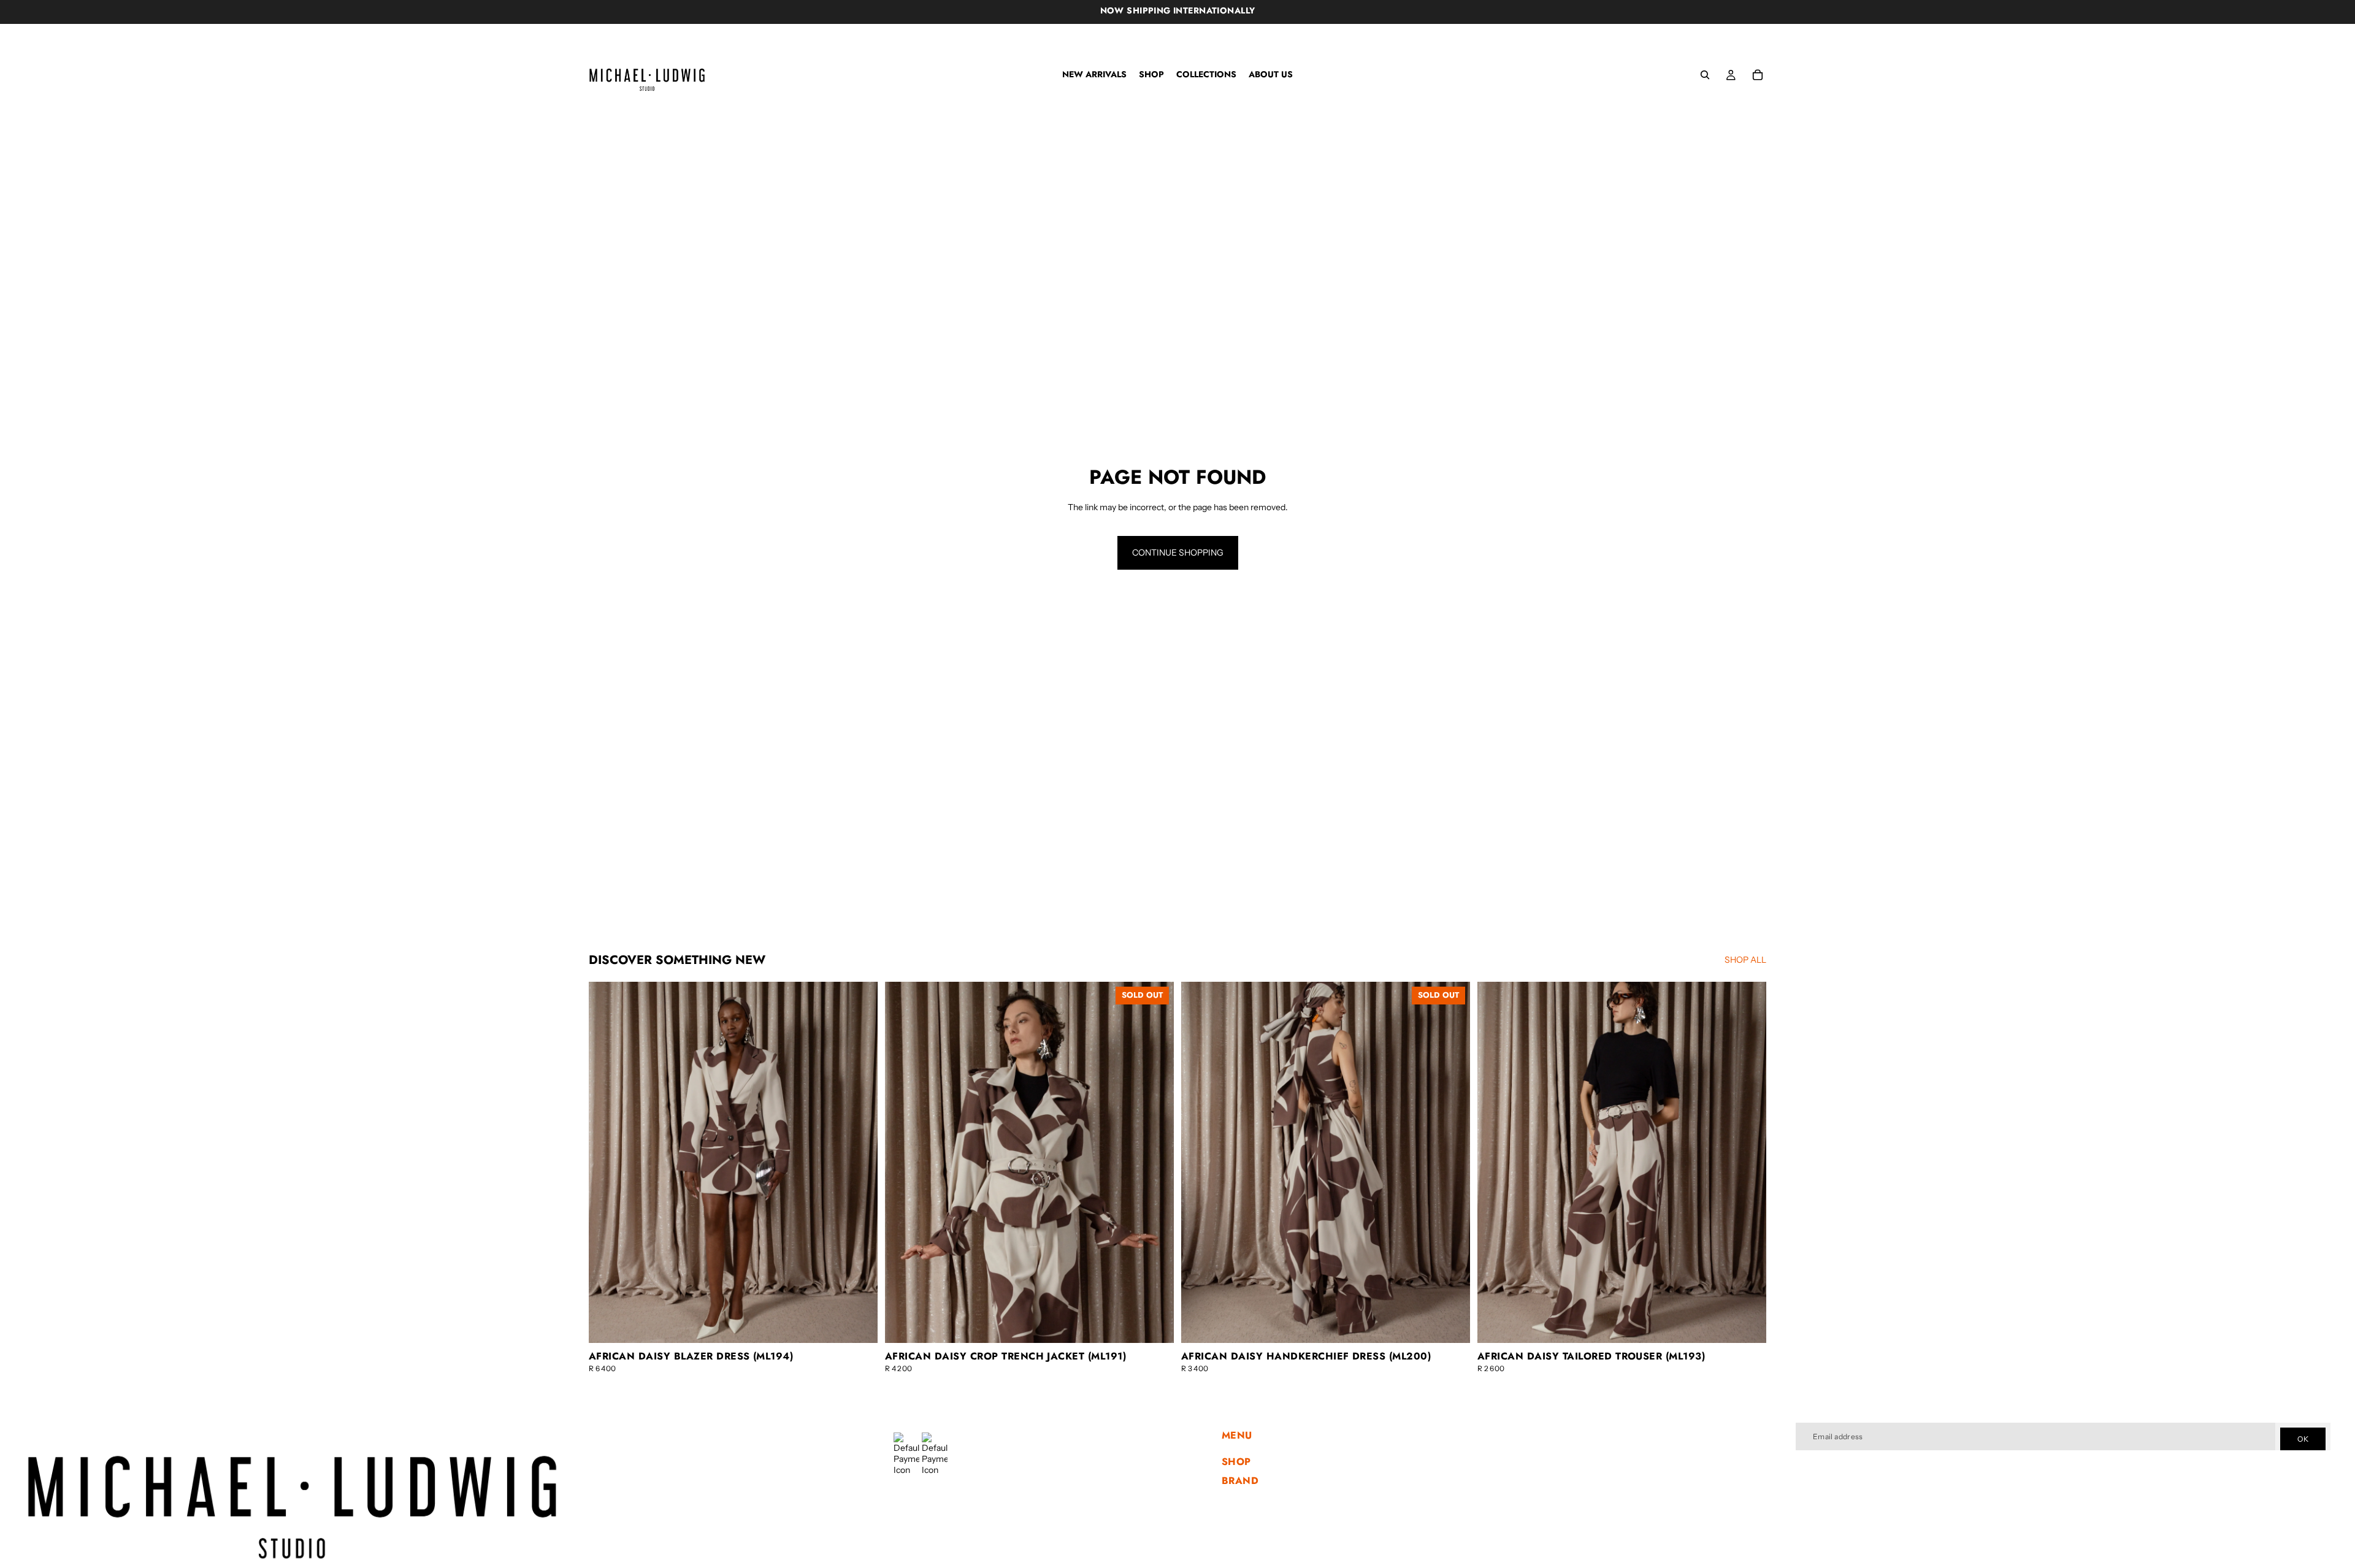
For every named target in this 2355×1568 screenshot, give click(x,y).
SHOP (1236, 1462)
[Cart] (1758, 75)
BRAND (1240, 1481)
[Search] (1705, 75)
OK (2303, 1439)
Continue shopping (1178, 553)
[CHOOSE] (859, 1324)
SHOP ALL (1745, 960)
